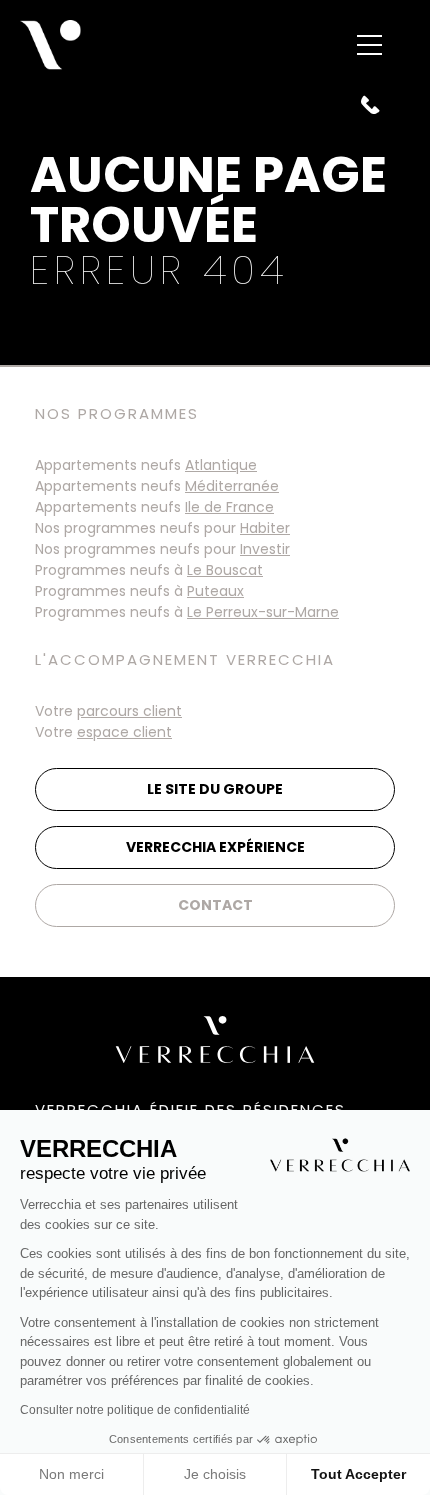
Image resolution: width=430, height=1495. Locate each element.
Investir (265, 549)
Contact (215, 905)
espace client (124, 732)
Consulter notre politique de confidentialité (135, 1410)
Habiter (265, 528)
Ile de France (229, 507)
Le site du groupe (215, 789)
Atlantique (221, 465)
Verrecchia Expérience (215, 847)
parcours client (129, 711)
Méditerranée (232, 486)
